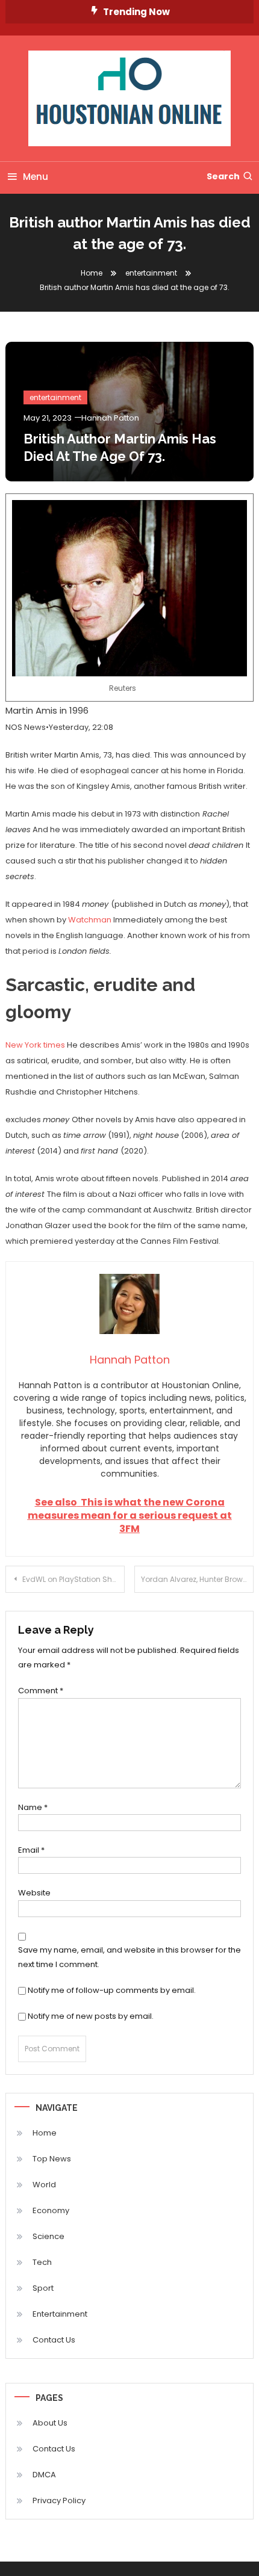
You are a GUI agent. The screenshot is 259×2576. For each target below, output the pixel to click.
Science (48, 2236)
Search (223, 176)
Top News (52, 2159)
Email (31, 1850)
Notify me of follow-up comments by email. (112, 1990)
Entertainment (60, 2314)
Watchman (90, 920)
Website (34, 1893)
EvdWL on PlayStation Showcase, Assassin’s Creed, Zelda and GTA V (73, 1579)
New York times (35, 1045)
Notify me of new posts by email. (91, 2016)
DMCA (44, 2475)
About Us (50, 2423)
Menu (36, 177)
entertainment (55, 397)
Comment (41, 1691)
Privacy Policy (59, 2500)
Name (33, 1807)
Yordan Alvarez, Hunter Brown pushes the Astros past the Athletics (197, 1579)
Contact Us (54, 2340)
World (44, 2185)
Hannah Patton (110, 418)
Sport (43, 2288)
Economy (51, 2210)
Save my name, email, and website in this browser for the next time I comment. (129, 1957)
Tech (42, 2262)
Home (45, 2133)
